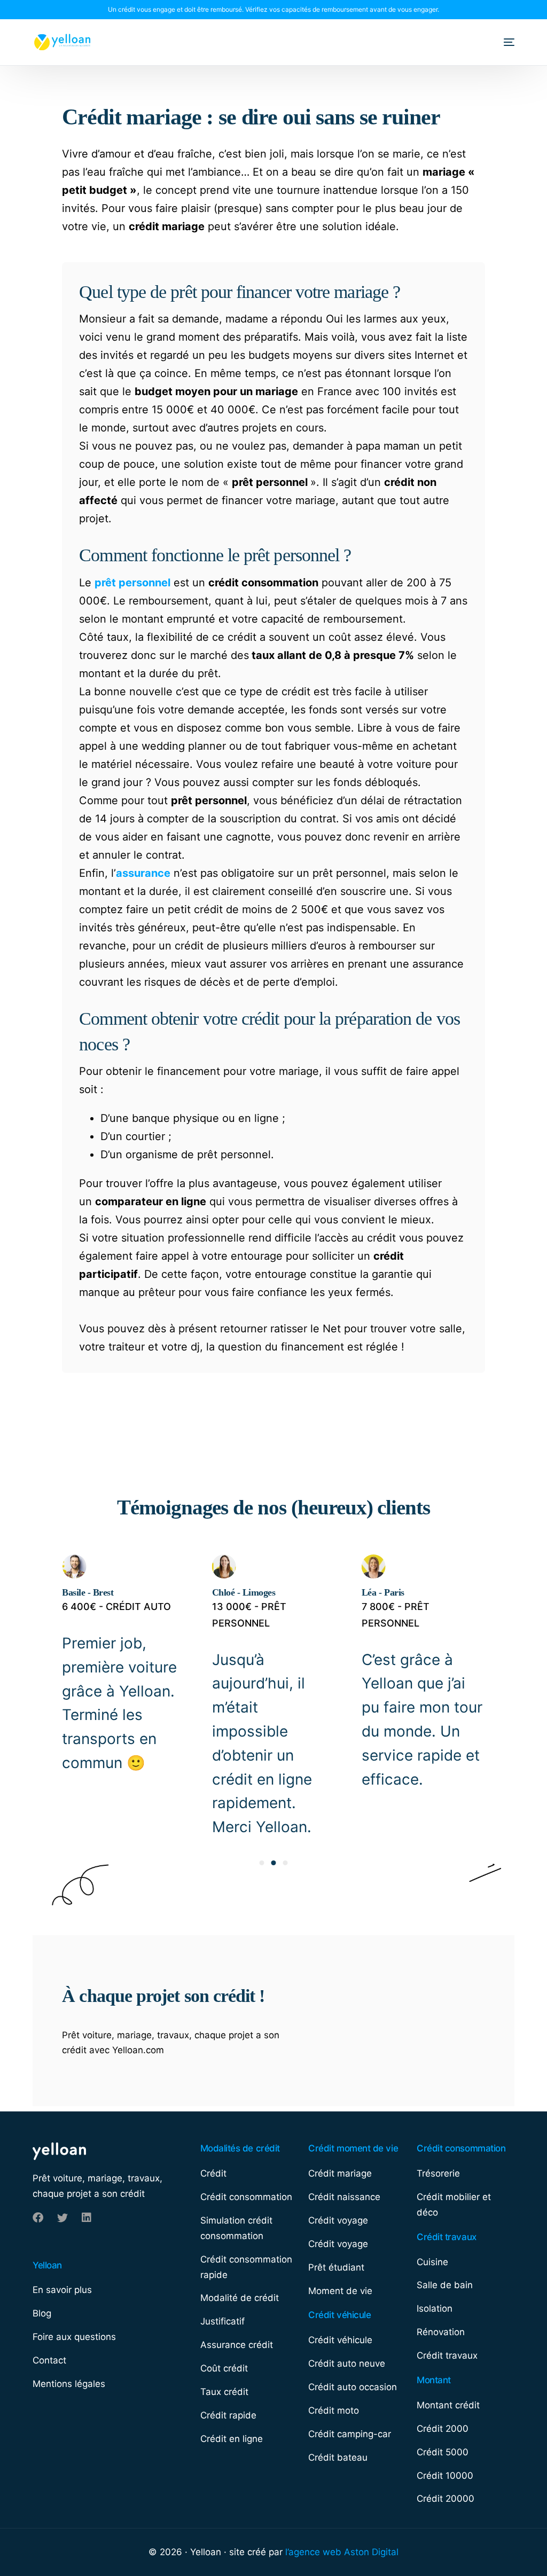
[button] (261, 1863)
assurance (143, 873)
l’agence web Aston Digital (342, 2552)
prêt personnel (132, 583)
